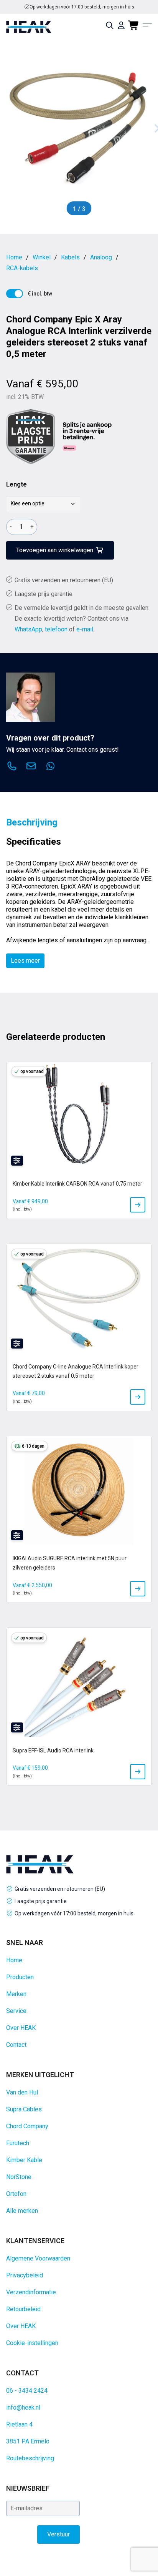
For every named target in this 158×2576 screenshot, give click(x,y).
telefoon (56, 629)
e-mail (85, 629)
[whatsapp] (50, 767)
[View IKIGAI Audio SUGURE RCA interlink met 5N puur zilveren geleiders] (138, 1589)
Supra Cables (24, 2109)
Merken (16, 1994)
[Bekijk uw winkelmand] (134, 25)
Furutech (18, 2143)
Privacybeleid (25, 2275)
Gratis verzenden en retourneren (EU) (82, 7)
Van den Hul (22, 2092)
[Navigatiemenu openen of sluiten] (147, 25)
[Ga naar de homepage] (29, 27)
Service (16, 2011)
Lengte (16, 484)
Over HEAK (21, 2028)
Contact (16, 2045)
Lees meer (25, 961)
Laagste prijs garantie (44, 594)
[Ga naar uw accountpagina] (121, 25)
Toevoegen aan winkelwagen (55, 550)
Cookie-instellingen (32, 2343)
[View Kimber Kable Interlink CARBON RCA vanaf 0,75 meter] (138, 1205)
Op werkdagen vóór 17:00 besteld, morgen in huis (74, 1913)
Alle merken (22, 2211)
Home (14, 1960)
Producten (20, 1977)
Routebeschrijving (30, 2458)
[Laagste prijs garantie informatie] (31, 437)
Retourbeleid (23, 2309)
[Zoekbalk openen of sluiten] (110, 25)
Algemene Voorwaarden (38, 2258)
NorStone (19, 2177)
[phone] (12, 767)
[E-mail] (31, 767)
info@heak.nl (23, 2407)
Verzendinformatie (31, 2292)
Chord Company (27, 2126)
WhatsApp (28, 629)
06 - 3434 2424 (27, 2391)
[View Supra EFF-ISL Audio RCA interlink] (138, 1772)
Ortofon (16, 2194)
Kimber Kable (24, 2160)
